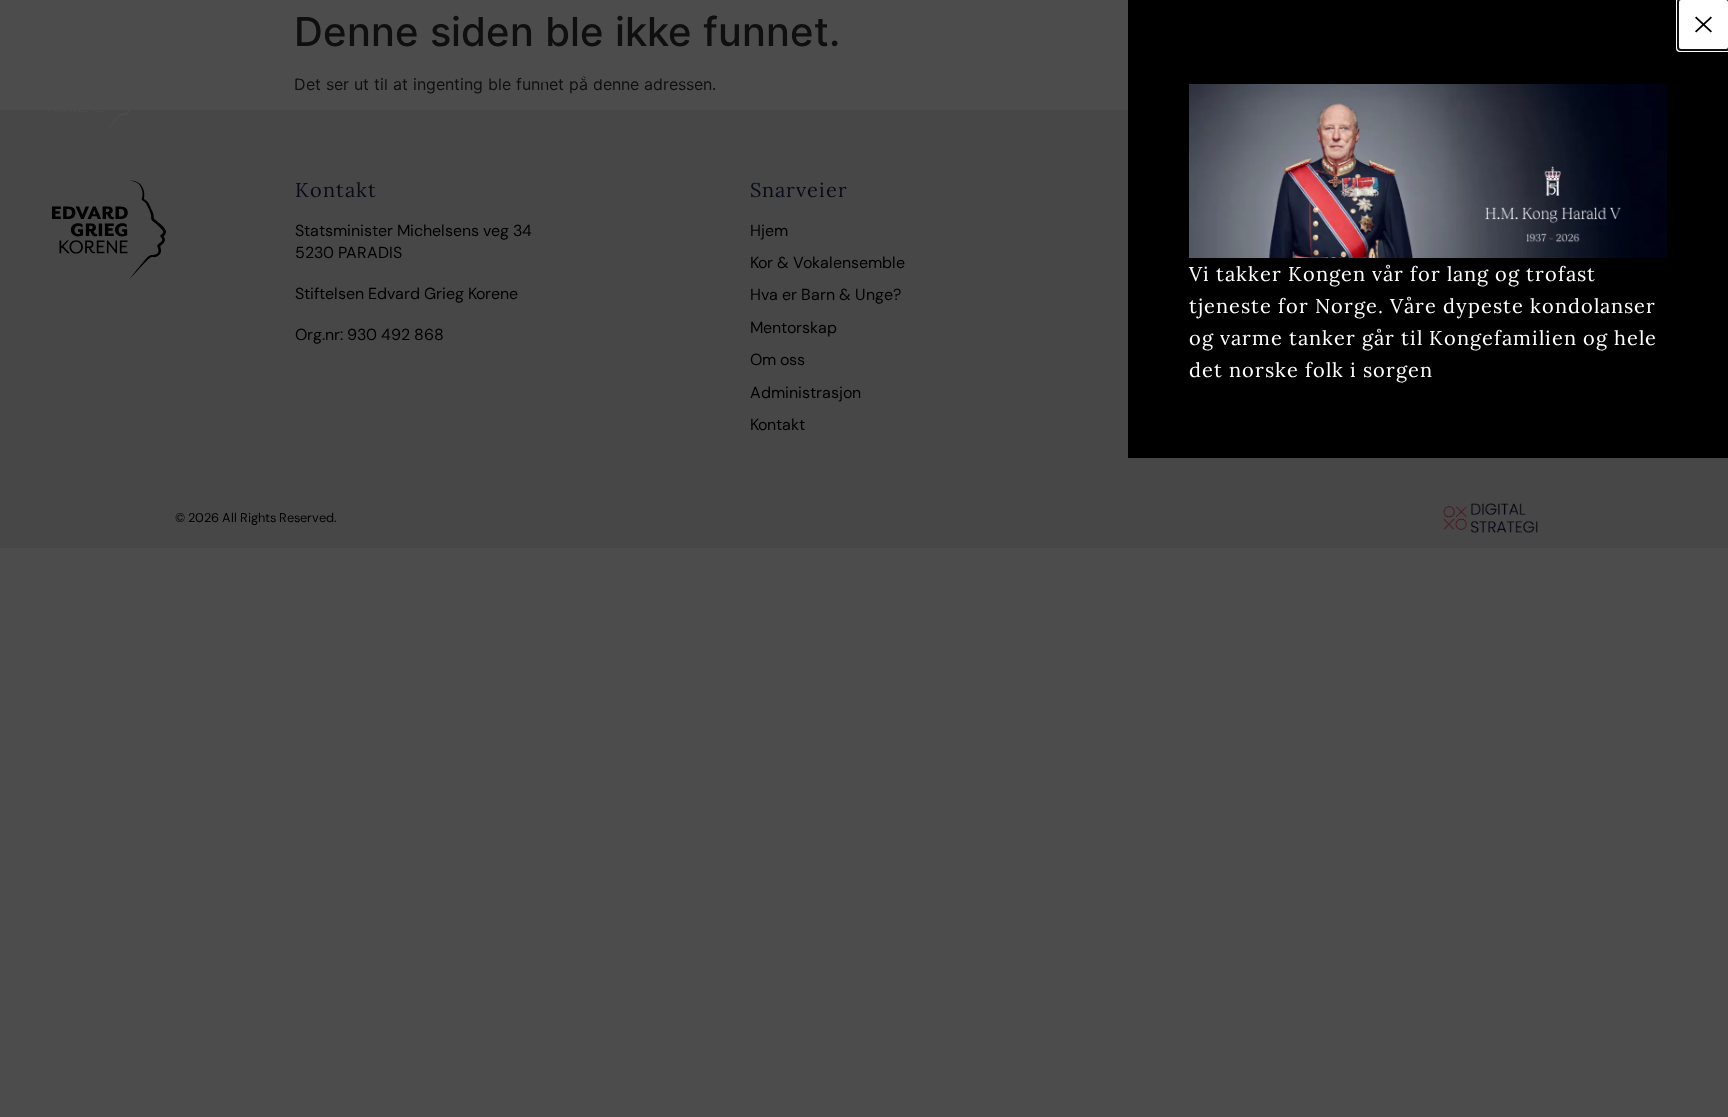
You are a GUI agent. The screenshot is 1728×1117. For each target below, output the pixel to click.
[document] (864, 558)
